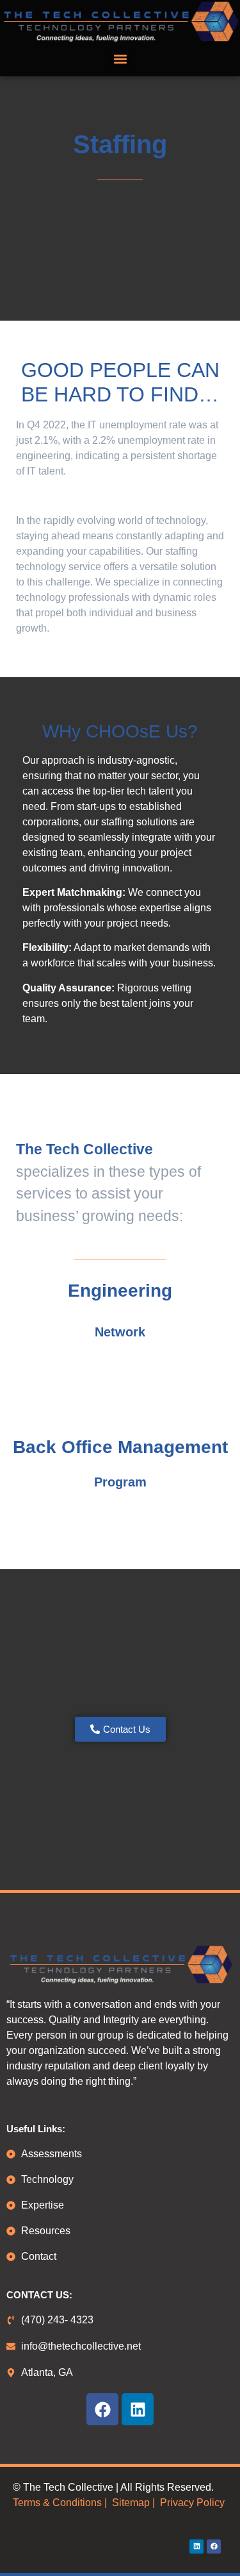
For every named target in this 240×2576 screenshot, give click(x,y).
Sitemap (130, 2503)
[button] (120, 59)
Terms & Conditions (57, 2503)
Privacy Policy (192, 2503)
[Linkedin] (138, 2409)
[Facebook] (102, 2409)
